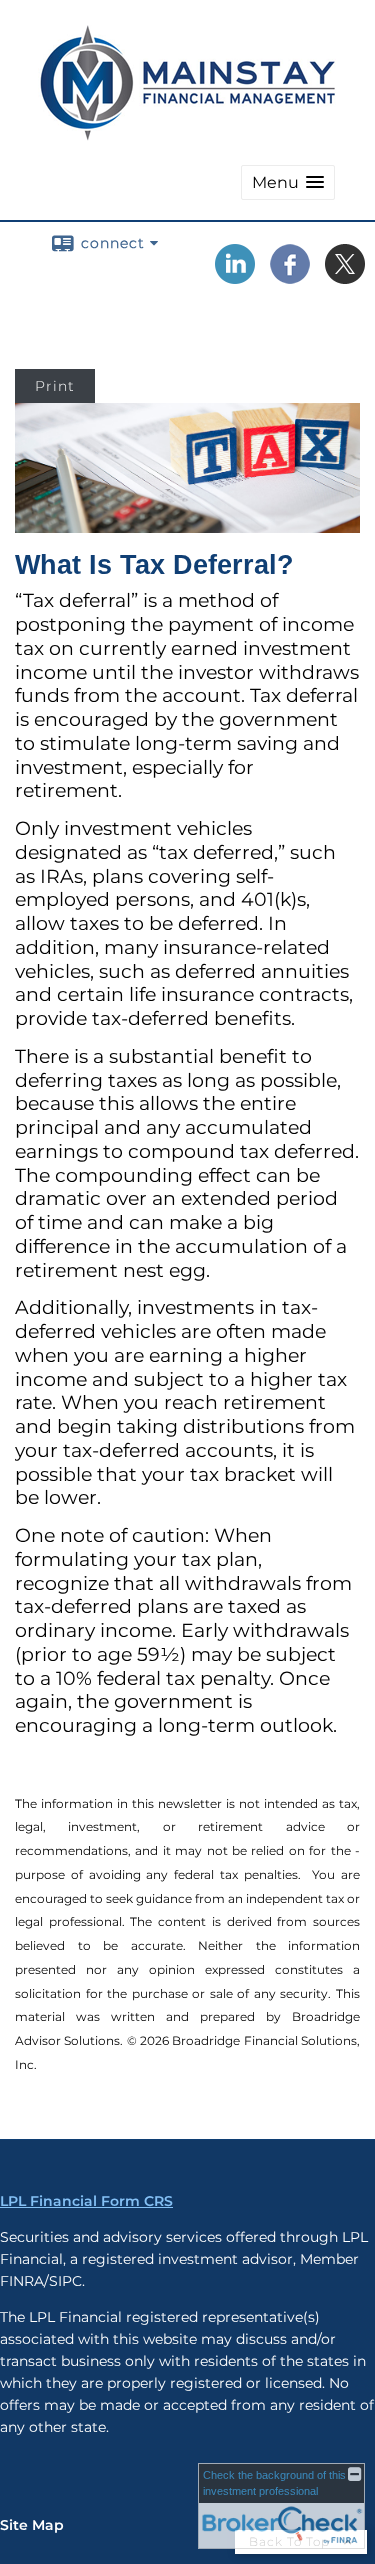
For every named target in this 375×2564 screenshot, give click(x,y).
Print (55, 386)
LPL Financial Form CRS (86, 2201)
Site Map (32, 2525)
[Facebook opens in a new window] (290, 277)
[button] (288, 182)
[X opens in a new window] (345, 277)
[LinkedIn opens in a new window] (235, 277)
